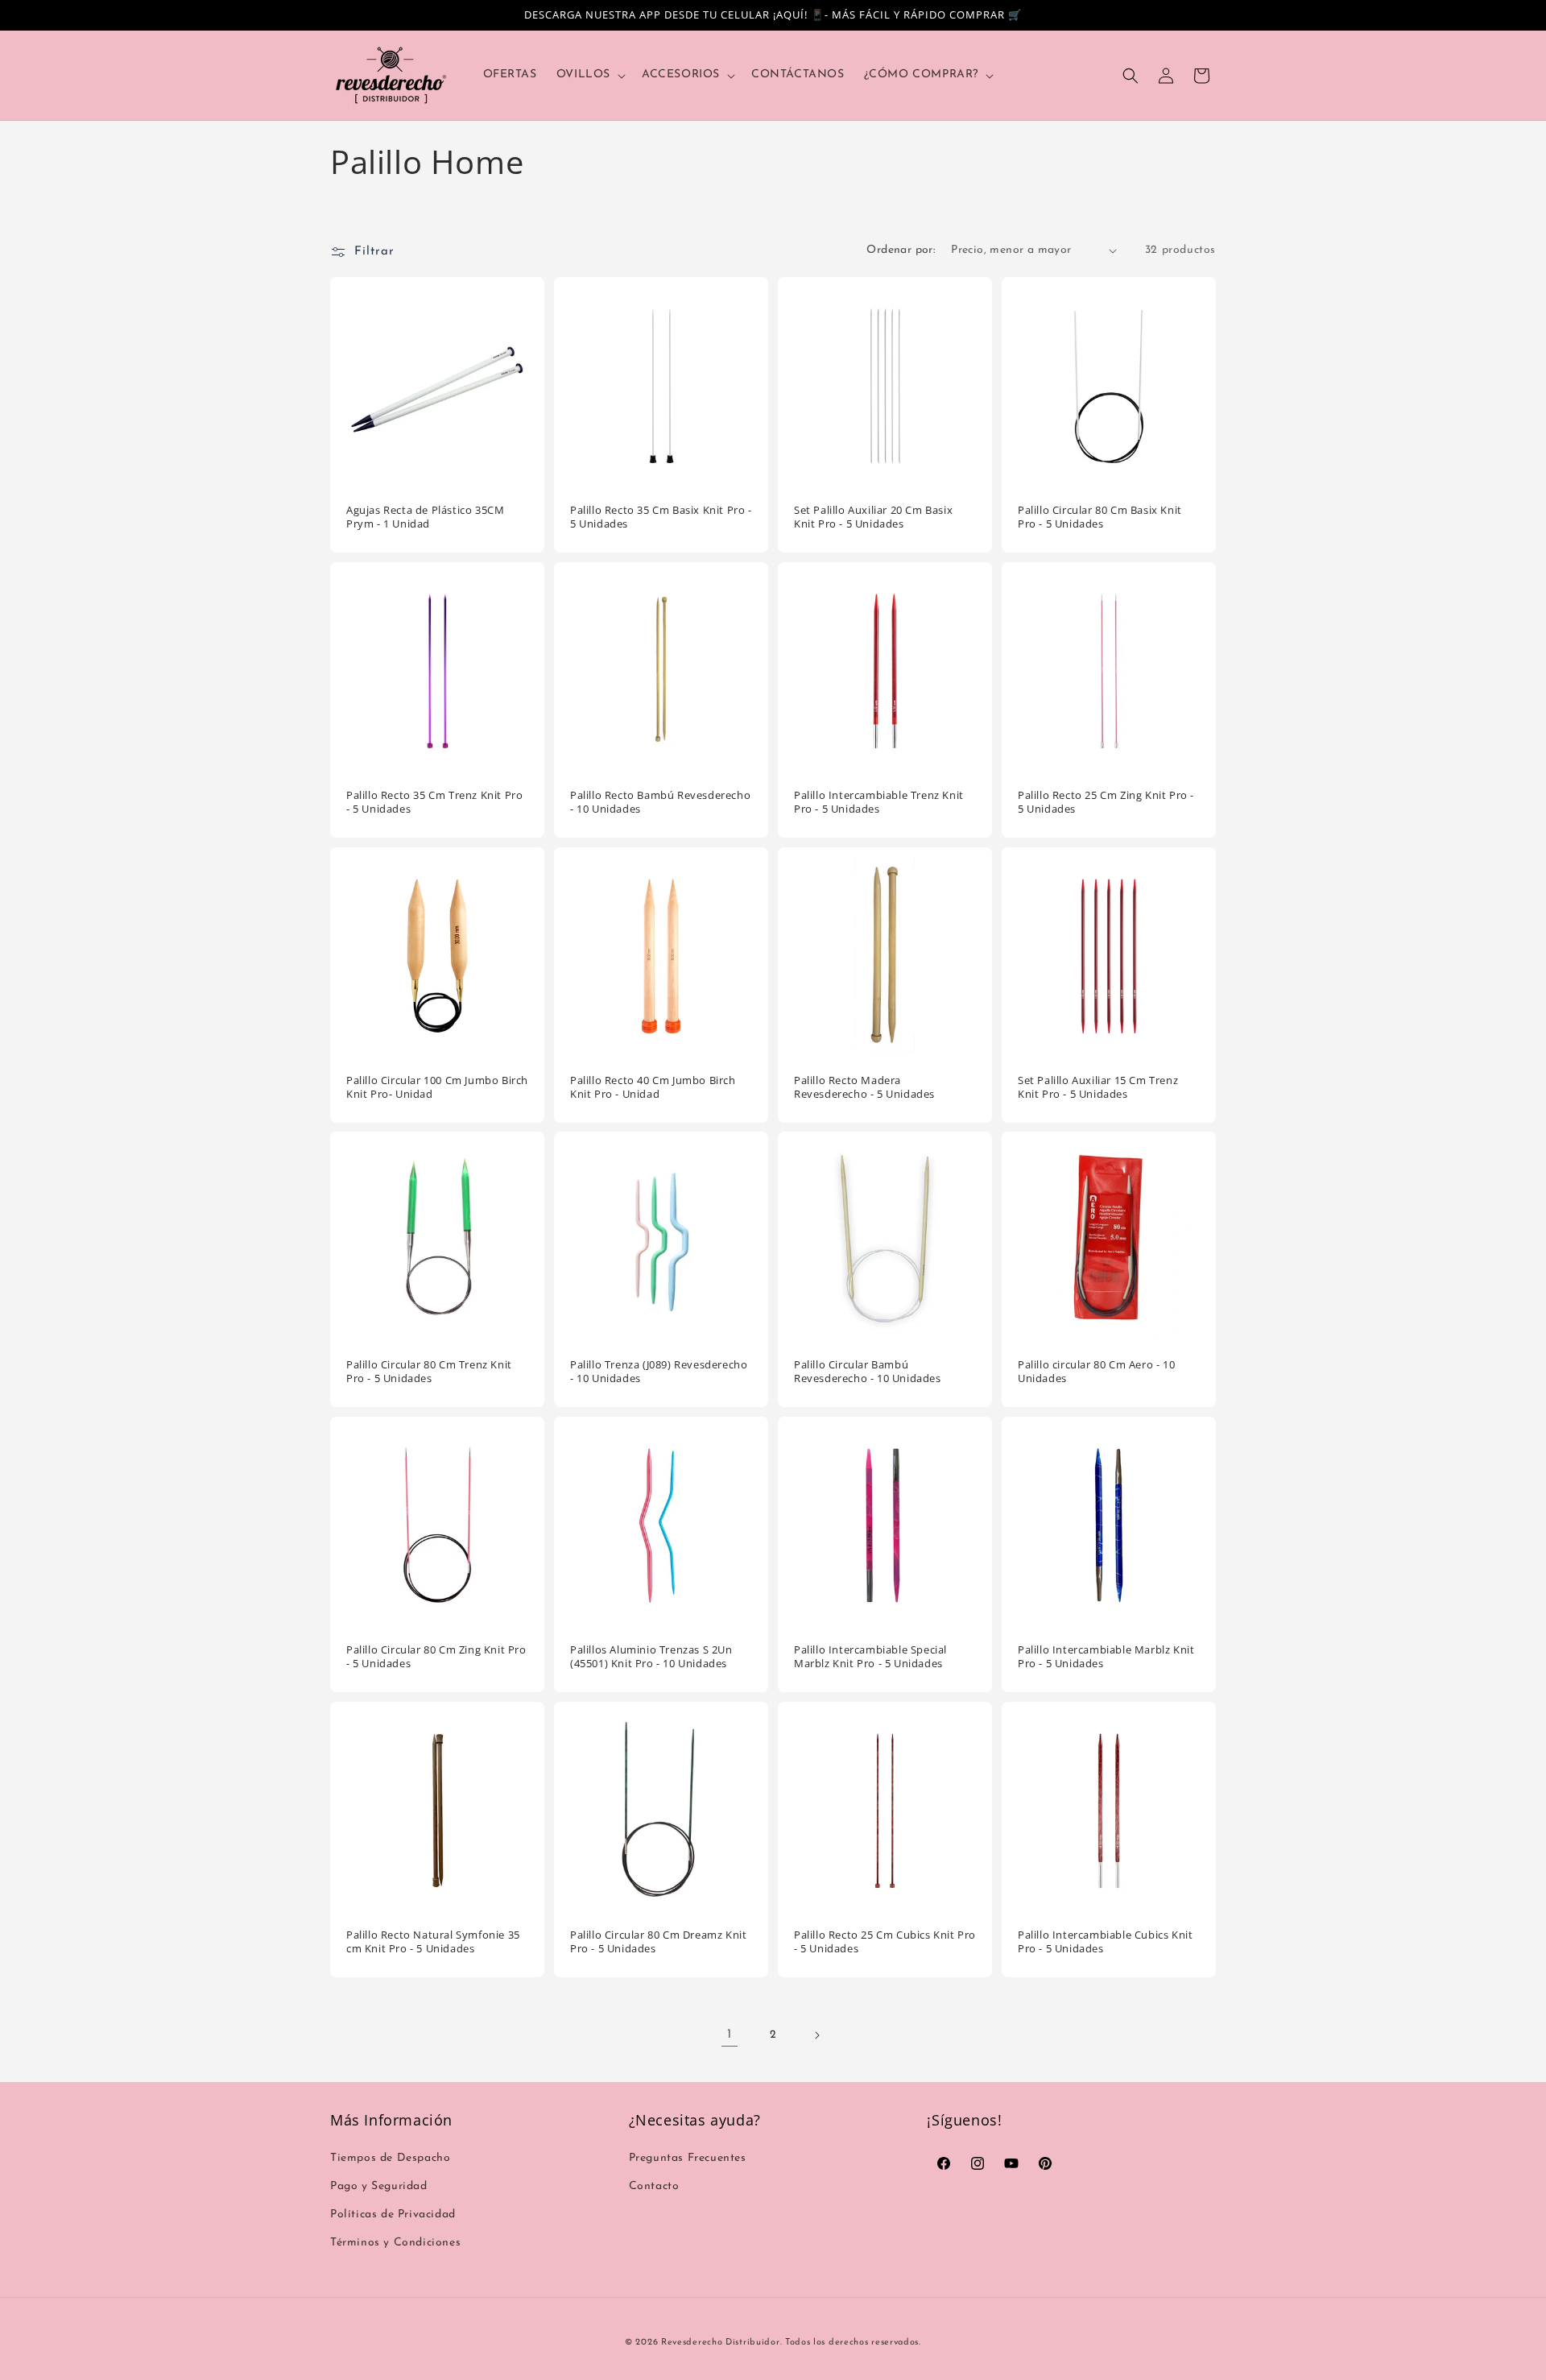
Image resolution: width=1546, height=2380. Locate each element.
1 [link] (730, 2034)
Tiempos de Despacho (390, 2158)
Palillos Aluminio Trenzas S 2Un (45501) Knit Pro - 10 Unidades (651, 1657)
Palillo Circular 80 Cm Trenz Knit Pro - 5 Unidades (429, 1372)
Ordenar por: (901, 250)
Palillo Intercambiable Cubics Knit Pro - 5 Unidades (1105, 1942)
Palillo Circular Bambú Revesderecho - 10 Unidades (868, 1372)
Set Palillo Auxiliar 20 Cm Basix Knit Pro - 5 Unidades (873, 517)
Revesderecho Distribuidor (721, 2343)
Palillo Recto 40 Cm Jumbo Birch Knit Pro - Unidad (653, 1087)
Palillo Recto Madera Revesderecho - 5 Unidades (864, 1087)
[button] (589, 75)
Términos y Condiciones (395, 2243)
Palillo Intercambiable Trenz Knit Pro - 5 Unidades (879, 802)
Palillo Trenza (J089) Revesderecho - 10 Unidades (659, 1372)
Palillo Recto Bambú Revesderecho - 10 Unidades (660, 802)
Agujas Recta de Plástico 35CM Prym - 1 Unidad (425, 517)
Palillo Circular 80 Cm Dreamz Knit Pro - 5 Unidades (658, 1942)
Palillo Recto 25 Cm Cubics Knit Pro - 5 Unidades (885, 1942)
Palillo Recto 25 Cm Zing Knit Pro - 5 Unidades (1106, 802)
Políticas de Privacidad (393, 2214)
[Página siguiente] (816, 2035)
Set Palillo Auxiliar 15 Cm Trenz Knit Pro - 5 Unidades (1098, 1087)
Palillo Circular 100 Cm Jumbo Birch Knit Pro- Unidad (437, 1087)
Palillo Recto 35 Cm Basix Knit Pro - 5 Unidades (661, 517)
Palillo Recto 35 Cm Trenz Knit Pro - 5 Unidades (434, 802)
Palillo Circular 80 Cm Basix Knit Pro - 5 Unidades (1100, 517)
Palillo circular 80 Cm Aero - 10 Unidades (1096, 1372)
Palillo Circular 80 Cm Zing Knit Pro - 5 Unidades (436, 1657)
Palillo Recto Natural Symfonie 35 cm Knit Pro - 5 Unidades (433, 1942)
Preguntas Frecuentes (688, 2158)
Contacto (654, 2186)
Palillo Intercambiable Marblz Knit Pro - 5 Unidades (1106, 1657)
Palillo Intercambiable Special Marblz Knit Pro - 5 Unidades (870, 1657)
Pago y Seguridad (379, 2186)
